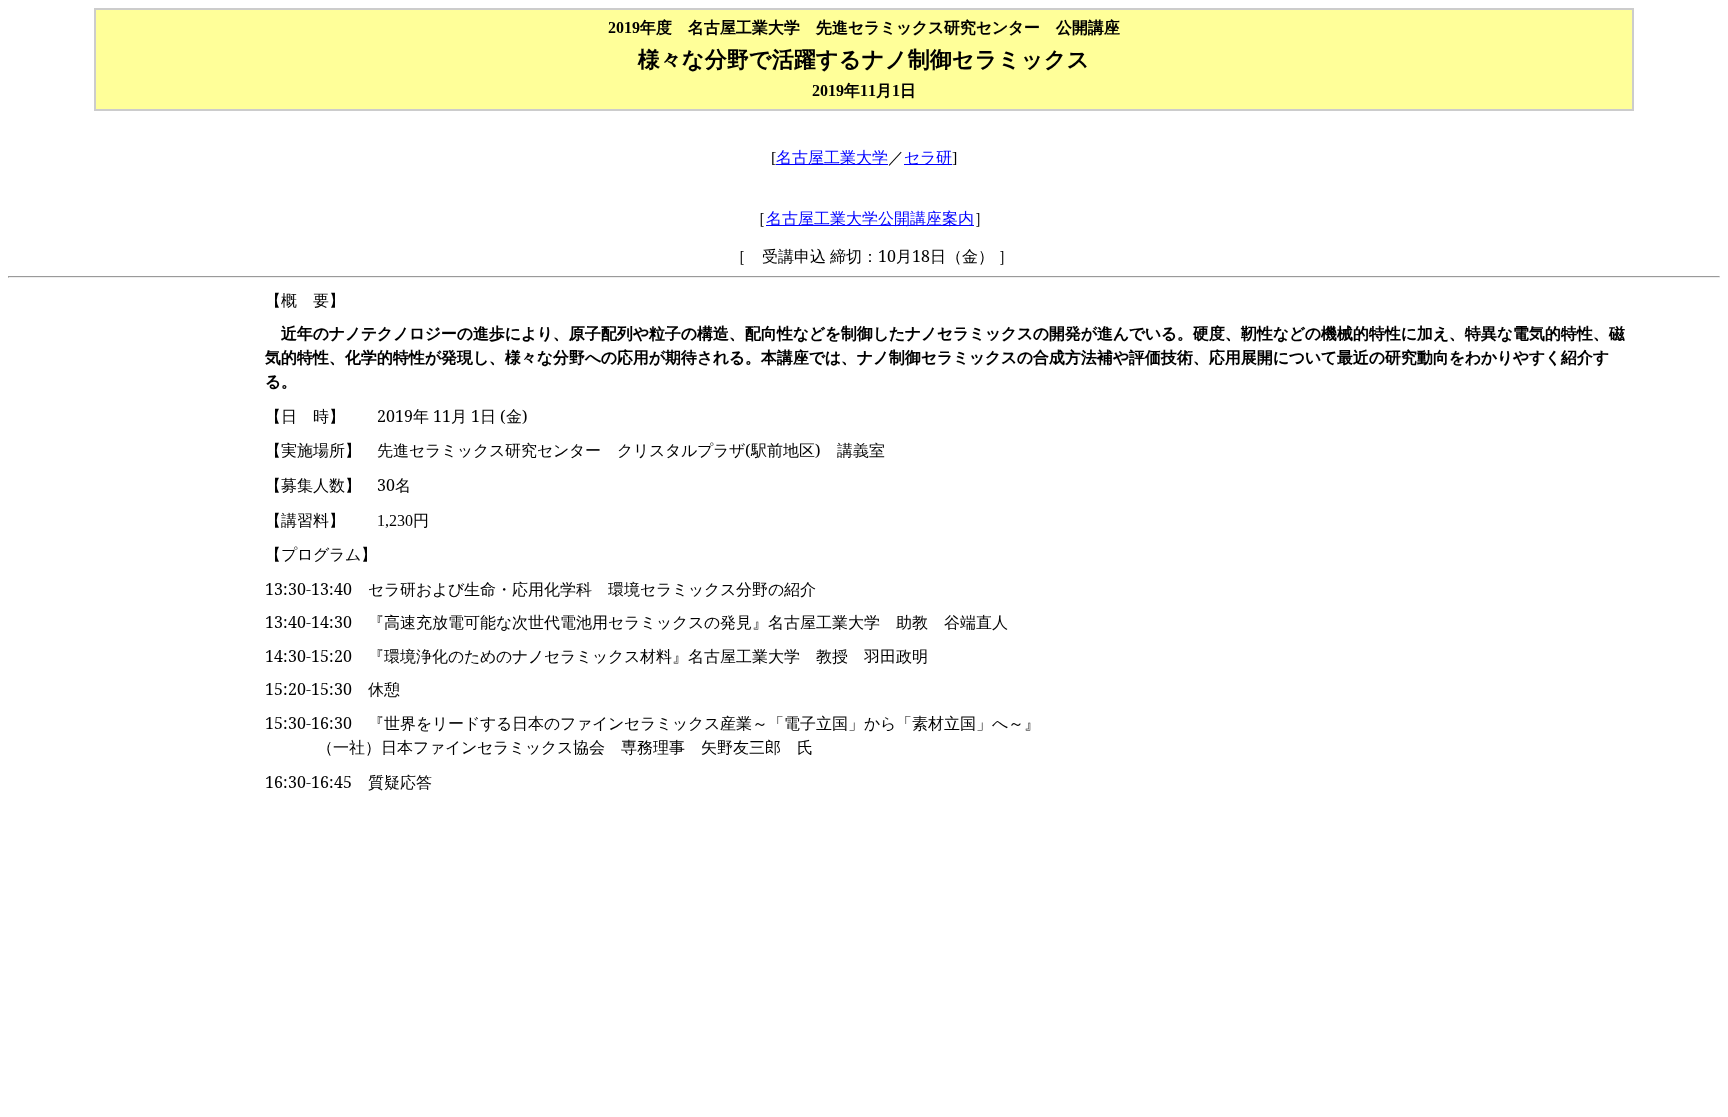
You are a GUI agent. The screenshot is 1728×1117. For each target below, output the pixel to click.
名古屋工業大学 (832, 157)
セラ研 (928, 157)
